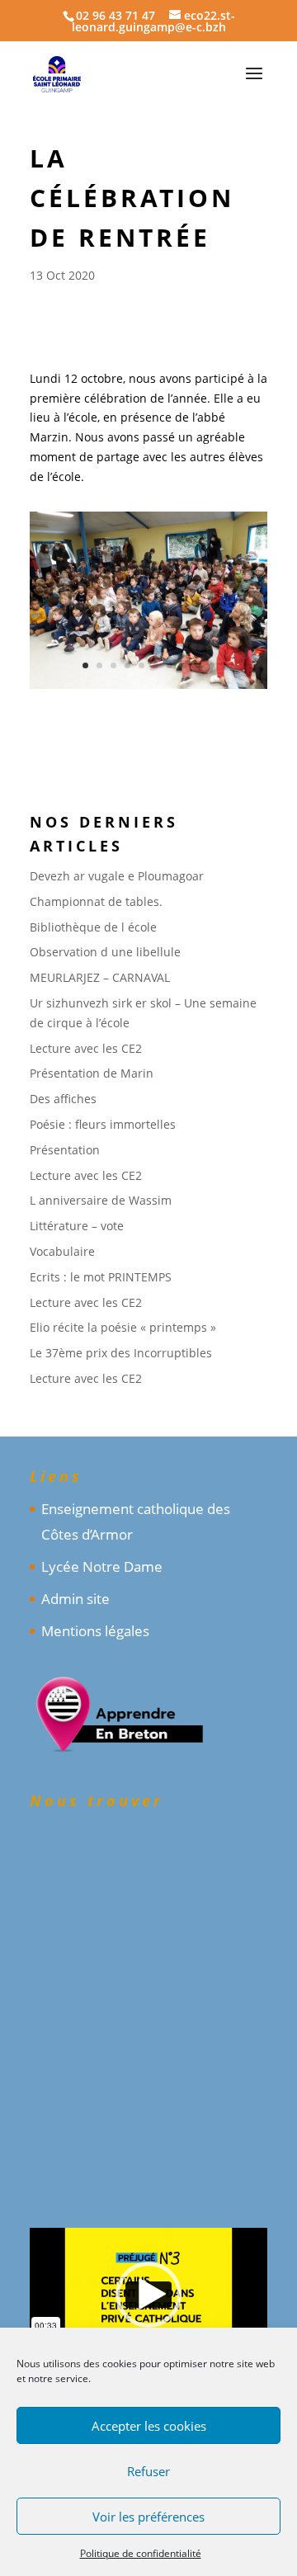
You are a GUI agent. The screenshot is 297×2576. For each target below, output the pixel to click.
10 (212, 665)
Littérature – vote (77, 1226)
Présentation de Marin (92, 1073)
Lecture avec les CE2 (86, 1048)
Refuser (148, 2471)
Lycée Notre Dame (102, 1566)
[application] (148, 2295)
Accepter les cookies (149, 2426)
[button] (148, 2295)
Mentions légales (95, 1631)
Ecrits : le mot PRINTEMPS (101, 1277)
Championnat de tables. (96, 901)
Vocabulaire (62, 1251)
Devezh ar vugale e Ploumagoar (117, 876)
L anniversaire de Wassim (101, 1200)
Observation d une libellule (105, 952)
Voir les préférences (148, 2517)
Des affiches (63, 1099)
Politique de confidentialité (141, 2553)
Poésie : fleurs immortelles (103, 1124)
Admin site (75, 1599)
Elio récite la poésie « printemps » (123, 1327)
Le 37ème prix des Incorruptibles (121, 1353)
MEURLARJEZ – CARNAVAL (100, 977)
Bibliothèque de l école (93, 927)
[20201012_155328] (148, 689)
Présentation (65, 1150)
